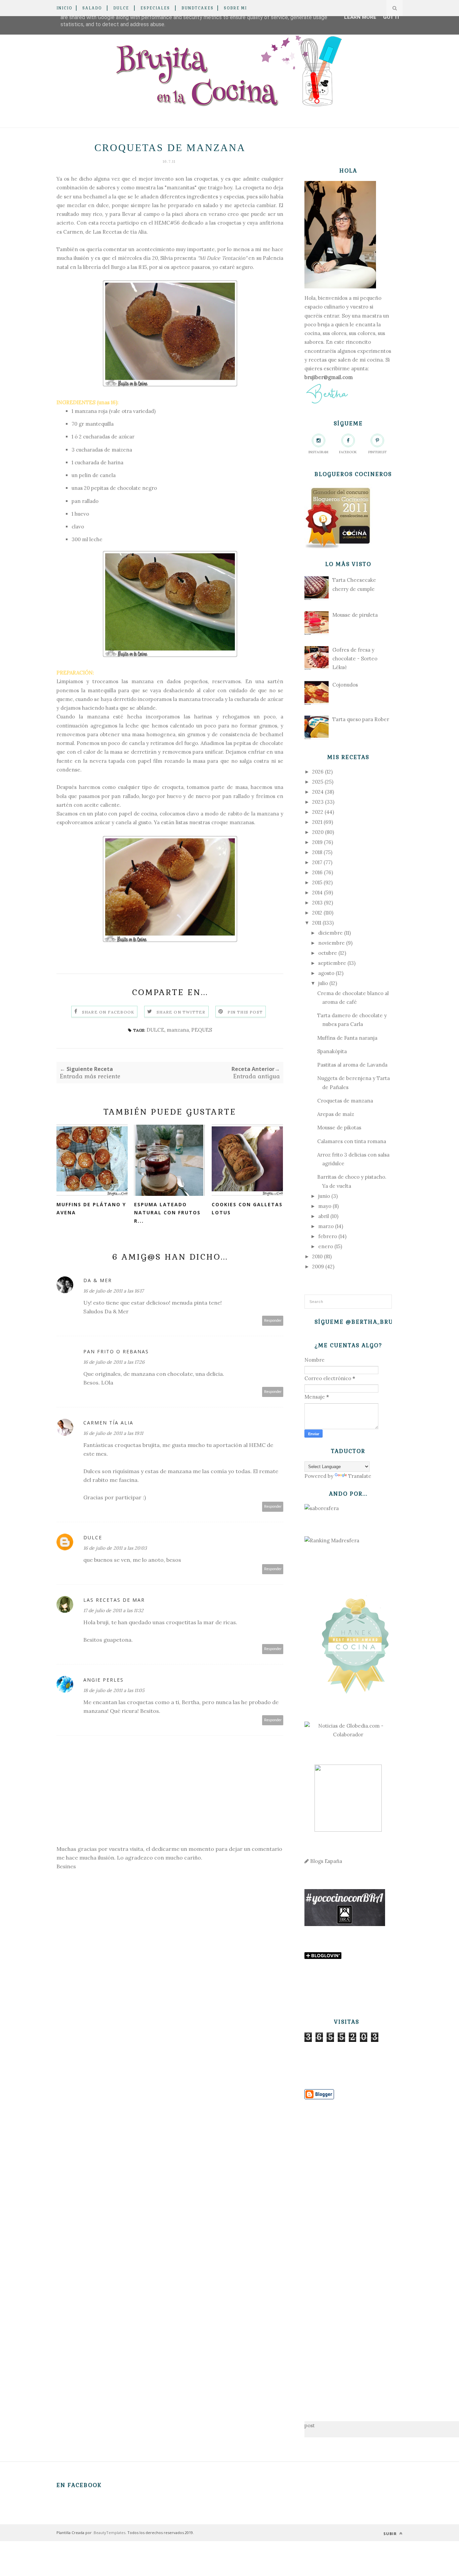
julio (323, 983)
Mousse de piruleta (355, 615)
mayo (325, 1206)
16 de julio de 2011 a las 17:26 (114, 1362)
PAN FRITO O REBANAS (116, 1351)
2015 (317, 882)
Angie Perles (103, 1680)
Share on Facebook (108, 1012)
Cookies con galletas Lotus (247, 1209)
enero (326, 1246)
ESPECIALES (155, 8)
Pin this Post (245, 1012)
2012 (317, 913)
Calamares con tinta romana (352, 1141)
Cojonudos (345, 685)
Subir (391, 2534)
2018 (317, 852)
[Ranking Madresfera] (332, 1540)
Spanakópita (332, 1051)
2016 (317, 872)
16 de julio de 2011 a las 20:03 (115, 1548)
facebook (348, 452)
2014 (317, 893)
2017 (317, 862)
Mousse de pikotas (339, 1128)
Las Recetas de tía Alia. (120, 232)
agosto (326, 973)
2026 (318, 772)
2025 (318, 782)
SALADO (92, 8)
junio (324, 1196)
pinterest (378, 452)
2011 (317, 923)
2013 (317, 903)
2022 (318, 812)
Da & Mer (98, 1280)
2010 (317, 1256)
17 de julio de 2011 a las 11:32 (113, 1610)
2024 (318, 792)
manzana (178, 1030)
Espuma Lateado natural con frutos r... (167, 1213)
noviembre (331, 943)
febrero (328, 1236)
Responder (273, 1321)
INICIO (64, 8)
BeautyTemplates (110, 2533)
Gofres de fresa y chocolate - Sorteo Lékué (355, 659)
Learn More (360, 17)
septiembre (332, 963)
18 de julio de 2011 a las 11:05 (114, 1690)
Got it (392, 17)
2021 (317, 822)
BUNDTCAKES (198, 8)
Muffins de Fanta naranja (347, 1038)
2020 (318, 832)
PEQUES (202, 1030)
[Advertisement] (348, 2250)
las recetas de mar (114, 1600)
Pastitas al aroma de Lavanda (352, 1065)
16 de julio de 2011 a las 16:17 (113, 1291)
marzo (326, 1226)
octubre (328, 953)
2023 (318, 802)
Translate (360, 1476)
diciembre (330, 933)
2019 (317, 842)
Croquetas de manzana (345, 1101)
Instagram (318, 452)
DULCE (121, 8)
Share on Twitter (181, 1012)
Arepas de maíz (336, 1114)
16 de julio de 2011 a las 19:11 (113, 1433)
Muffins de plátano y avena (91, 1209)
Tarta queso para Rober (361, 719)
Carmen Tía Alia (108, 1423)
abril (324, 1216)
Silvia (166, 258)
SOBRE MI (235, 8)
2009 (318, 1267)
